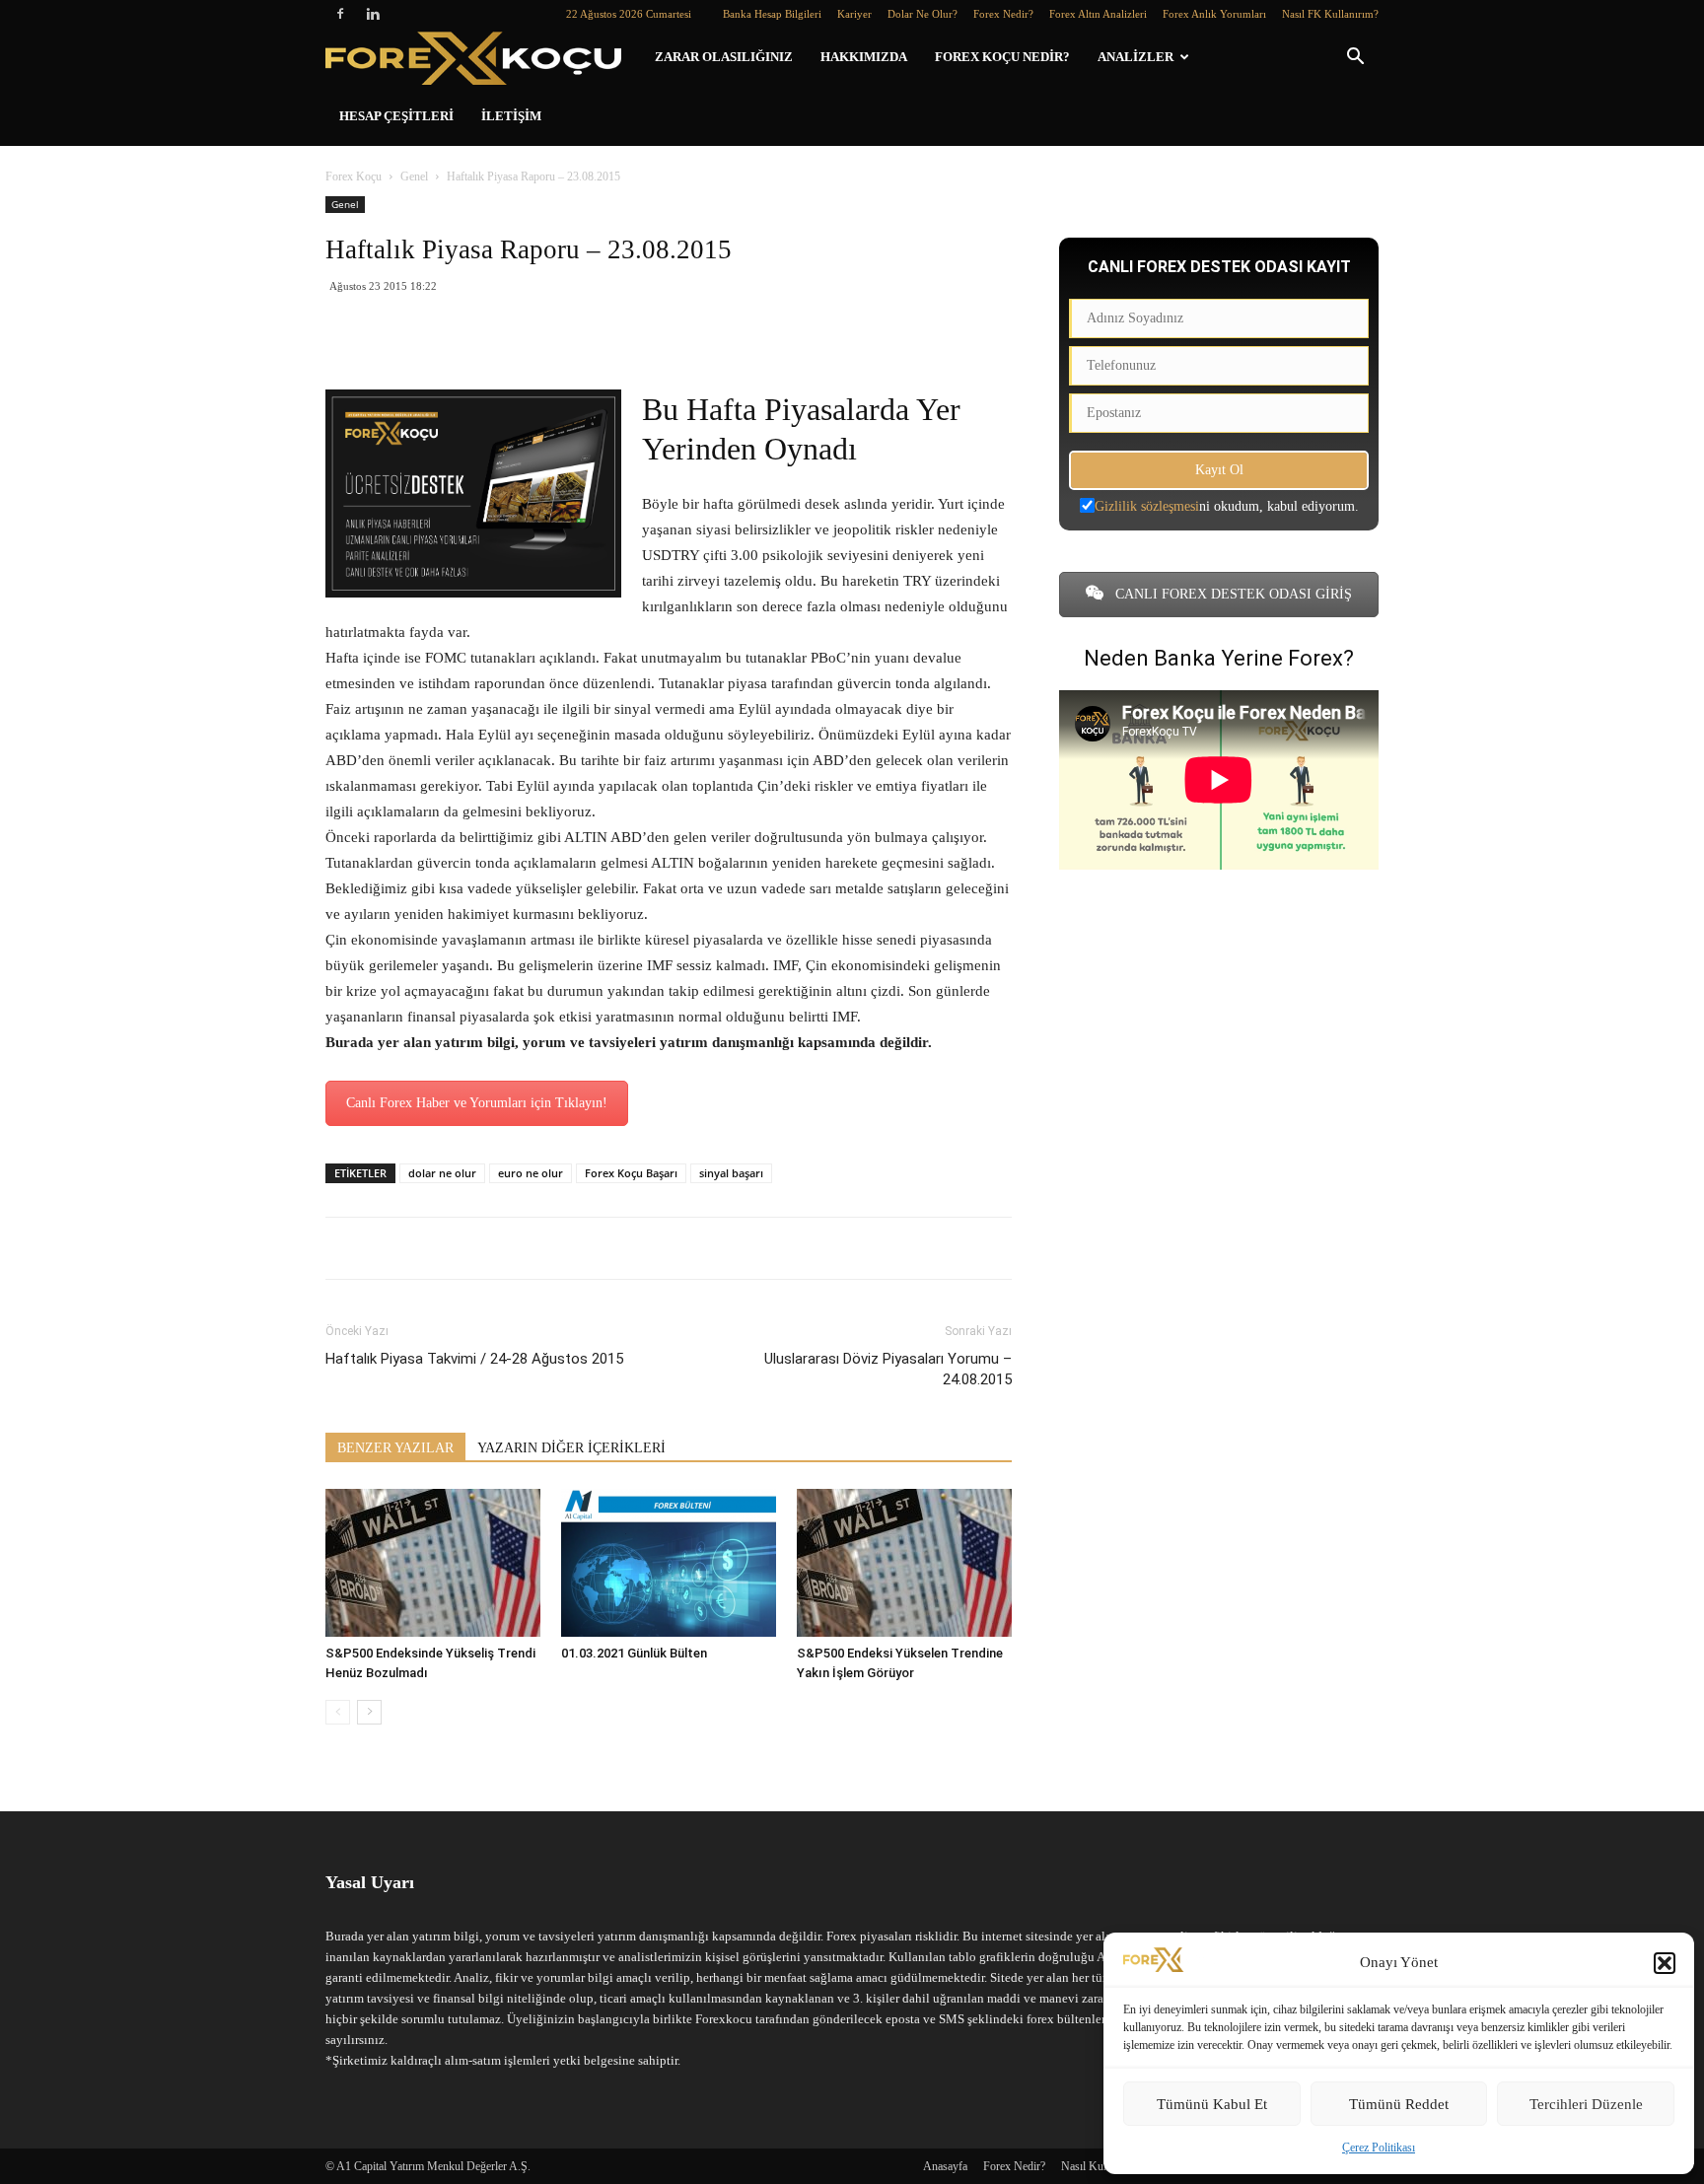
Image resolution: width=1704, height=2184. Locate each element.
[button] (1665, 1963)
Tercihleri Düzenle (1586, 2104)
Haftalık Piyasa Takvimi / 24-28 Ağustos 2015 (474, 1359)
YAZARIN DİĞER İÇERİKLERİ (571, 1448)
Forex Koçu (354, 176)
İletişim (511, 116)
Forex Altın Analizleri (1098, 14)
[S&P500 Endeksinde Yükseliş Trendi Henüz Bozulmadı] (433, 1563)
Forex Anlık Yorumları (1214, 14)
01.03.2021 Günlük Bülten (634, 1653)
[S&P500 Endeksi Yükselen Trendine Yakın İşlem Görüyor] (904, 1563)
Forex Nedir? (1003, 14)
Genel (414, 176)
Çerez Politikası (1379, 2148)
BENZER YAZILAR (395, 1448)
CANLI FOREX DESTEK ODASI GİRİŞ (1232, 594)
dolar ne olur (442, 1173)
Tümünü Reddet (1399, 2104)
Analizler (1136, 57)
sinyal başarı (731, 1173)
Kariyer (854, 14)
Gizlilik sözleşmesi (1147, 506)
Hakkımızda (864, 57)
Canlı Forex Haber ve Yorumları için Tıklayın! (477, 1103)
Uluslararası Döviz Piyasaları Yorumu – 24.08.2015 (888, 1369)
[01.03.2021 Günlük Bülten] (669, 1563)
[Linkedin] (373, 14)
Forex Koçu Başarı (631, 1173)
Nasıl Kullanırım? (1102, 2166)
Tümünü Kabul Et (1212, 2104)
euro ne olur (531, 1173)
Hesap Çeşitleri (396, 116)
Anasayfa (945, 2166)
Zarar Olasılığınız (724, 57)
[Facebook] (340, 14)
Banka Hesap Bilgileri (772, 14)
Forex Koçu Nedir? (1002, 57)
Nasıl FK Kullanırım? (1330, 14)
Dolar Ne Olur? (923, 14)
